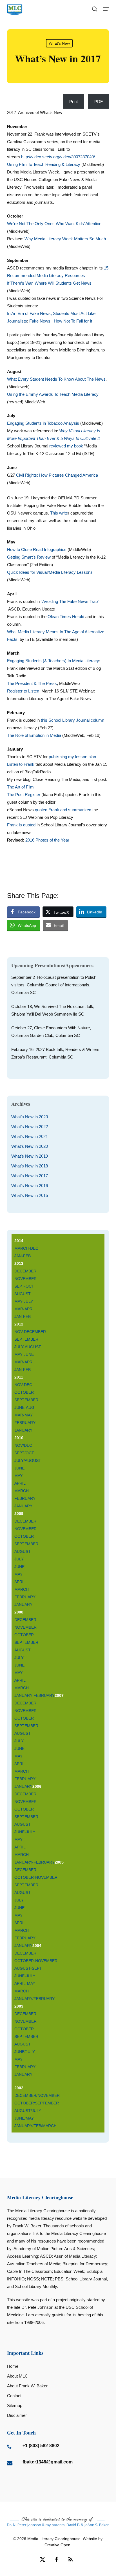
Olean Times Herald (66, 617)
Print (73, 101)
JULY (19, 1559)
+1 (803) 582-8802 (41, 2446)
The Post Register (24, 795)
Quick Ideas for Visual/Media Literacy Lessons (50, 572)
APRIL (20, 1483)
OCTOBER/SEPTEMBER (37, 2103)
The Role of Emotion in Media (35, 735)
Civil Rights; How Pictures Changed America (57, 475)
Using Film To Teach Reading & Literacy (44, 164)
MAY (18, 1476)
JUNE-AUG (24, 1407)
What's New (59, 43)
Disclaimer (17, 2415)
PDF (99, 101)
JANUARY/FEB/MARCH (35, 2126)
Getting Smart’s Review (29, 557)
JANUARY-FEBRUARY (34, 1695)
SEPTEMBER (26, 1339)
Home (13, 2366)
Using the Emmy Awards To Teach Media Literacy (53, 394)
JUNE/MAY (25, 2118)
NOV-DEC (23, 1385)
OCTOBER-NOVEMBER (36, 1877)
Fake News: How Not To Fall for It (61, 321)
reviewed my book (66, 446)
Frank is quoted (21, 825)
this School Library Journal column (72, 720)
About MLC (17, 2376)
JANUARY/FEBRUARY (34, 1999)
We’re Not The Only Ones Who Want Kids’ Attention (54, 224)
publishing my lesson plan (72, 757)
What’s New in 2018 (30, 1166)
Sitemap (15, 2405)
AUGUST (23, 1294)
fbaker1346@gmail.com (48, 2462)
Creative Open (57, 2545)
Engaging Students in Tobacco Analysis (43, 423)
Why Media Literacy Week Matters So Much (65, 239)
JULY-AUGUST (28, 1347)
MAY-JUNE (24, 1354)
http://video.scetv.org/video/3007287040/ (58, 157)
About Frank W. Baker (27, 2386)
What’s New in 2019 (30, 1156)
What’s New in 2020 (30, 1146)
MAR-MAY (24, 1415)
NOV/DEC (23, 1445)
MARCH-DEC (26, 1248)
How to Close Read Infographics (37, 549)
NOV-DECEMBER (30, 1332)
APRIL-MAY (25, 1983)
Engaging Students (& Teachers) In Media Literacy (53, 661)
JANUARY (23, 1430)
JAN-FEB (23, 1256)
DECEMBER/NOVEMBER (37, 2095)
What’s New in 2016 (30, 1186)
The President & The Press (32, 683)
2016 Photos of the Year (47, 840)
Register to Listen (23, 691)
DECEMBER (25, 1271)
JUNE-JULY (25, 1832)
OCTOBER (24, 1392)
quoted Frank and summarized (64, 810)
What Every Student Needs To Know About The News (56, 379)
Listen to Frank (21, 764)
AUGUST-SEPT (28, 1968)
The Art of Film (20, 787)
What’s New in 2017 (30, 1176)
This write (59, 513)
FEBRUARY (25, 1423)
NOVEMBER (25, 1279)
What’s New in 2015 (30, 1195)
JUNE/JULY (25, 2052)
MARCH (22, 1491)
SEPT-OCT (24, 1286)
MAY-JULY (24, 1301)
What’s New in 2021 (30, 1136)
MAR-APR (23, 1309)
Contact (14, 2396)
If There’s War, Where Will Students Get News (49, 283)
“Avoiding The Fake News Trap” (70, 601)
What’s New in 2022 (30, 1127)
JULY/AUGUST (28, 1460)
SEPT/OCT (24, 1453)
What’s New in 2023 (30, 1117)
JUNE (19, 1468)
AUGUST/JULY (28, 2111)
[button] (106, 9)
